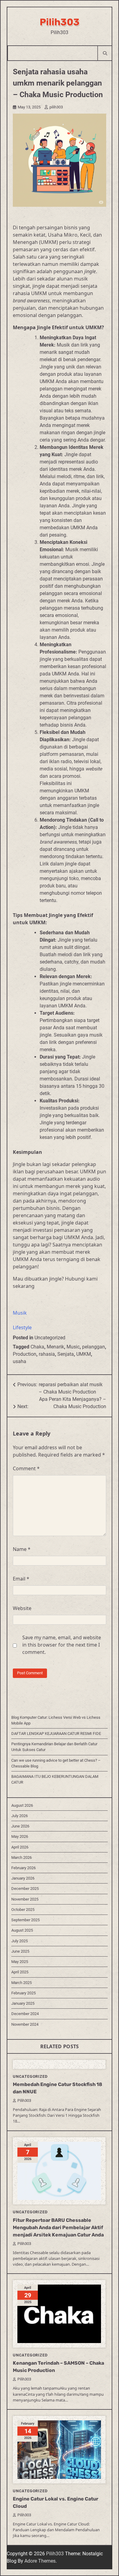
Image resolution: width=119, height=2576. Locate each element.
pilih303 (56, 107)
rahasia (47, 1354)
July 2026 (20, 1816)
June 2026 (20, 1826)
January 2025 (23, 2003)
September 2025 (25, 1920)
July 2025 (20, 1941)
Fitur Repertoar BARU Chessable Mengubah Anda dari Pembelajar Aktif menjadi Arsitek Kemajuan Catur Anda (58, 2227)
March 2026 (22, 1857)
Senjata (66, 1354)
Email (21, 1579)
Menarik (55, 1347)
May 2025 (20, 1962)
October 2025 (23, 1910)
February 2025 (23, 1993)
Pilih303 (60, 22)
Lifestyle (22, 1327)
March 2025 (22, 1983)
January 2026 (23, 1878)
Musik (20, 1313)
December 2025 (25, 1889)
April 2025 (20, 1972)
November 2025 (25, 1899)
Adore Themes (40, 2561)
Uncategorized (50, 1338)
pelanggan (94, 1347)
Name (22, 1549)
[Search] (105, 53)
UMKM (84, 1354)
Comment (26, 1468)
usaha (20, 1361)
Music (73, 1347)
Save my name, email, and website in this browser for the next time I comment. (62, 1645)
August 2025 (22, 1930)
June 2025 (20, 1951)
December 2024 (25, 2014)
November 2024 (25, 2024)
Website (22, 1608)
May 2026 (20, 1836)
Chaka (37, 1347)
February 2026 (23, 1868)
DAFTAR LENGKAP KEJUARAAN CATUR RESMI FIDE (56, 1734)
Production (25, 1354)
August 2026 (22, 1805)
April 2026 (20, 1847)
